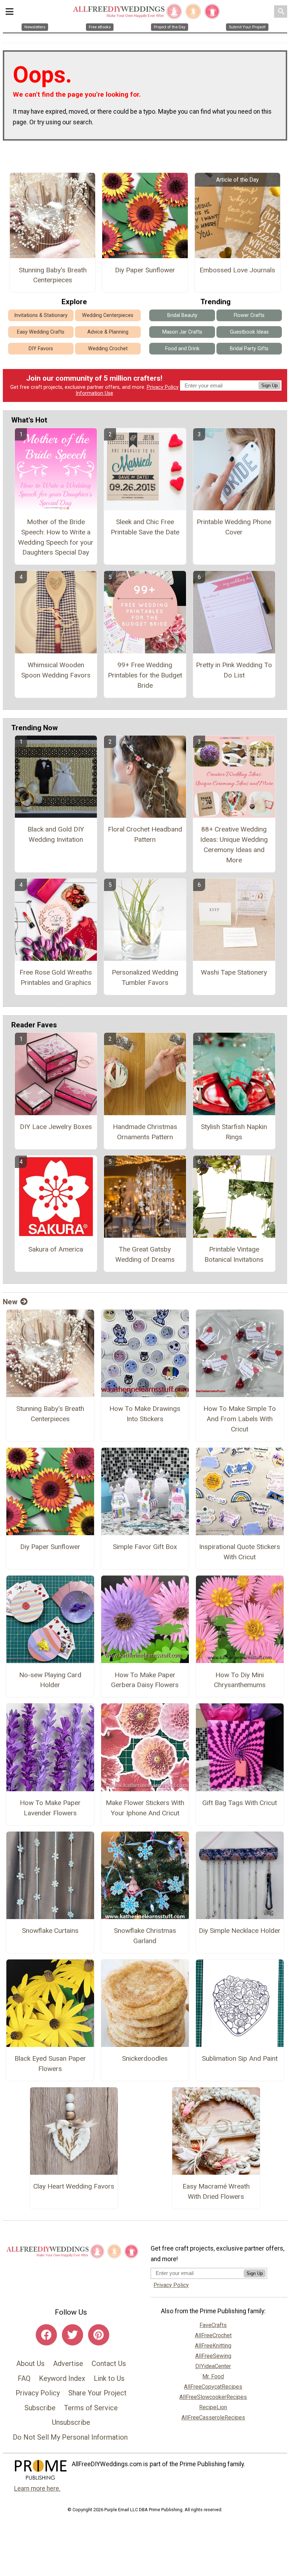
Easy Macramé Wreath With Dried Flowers (216, 2191)
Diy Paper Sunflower (145, 270)
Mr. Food (213, 2376)
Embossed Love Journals (237, 270)
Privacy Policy (163, 387)
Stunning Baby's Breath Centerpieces (53, 275)
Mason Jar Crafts (182, 332)
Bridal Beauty (182, 315)
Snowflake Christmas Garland (145, 1936)
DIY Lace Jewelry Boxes (56, 1127)
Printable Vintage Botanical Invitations (234, 1254)
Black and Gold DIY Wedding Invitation (56, 834)
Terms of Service (91, 2408)
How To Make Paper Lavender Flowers (50, 1808)
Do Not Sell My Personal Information (70, 2437)
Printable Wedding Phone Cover (234, 527)
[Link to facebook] (46, 2335)
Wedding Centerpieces (108, 315)
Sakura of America (56, 1249)
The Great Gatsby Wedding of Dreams (145, 1254)
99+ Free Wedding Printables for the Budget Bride (145, 675)
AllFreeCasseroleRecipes (213, 2418)
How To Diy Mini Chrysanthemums (240, 1680)
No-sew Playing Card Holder (50, 1680)
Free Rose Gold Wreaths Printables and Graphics (56, 977)
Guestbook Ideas (249, 332)
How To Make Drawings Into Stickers (145, 1414)
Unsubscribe (71, 2422)
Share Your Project (97, 2393)
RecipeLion (213, 2407)
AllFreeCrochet (213, 2335)
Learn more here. (37, 2489)
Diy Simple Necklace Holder (240, 1931)
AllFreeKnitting (213, 2346)
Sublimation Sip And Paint (240, 2058)
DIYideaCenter (213, 2366)
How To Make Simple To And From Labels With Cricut (240, 1419)
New (10, 1302)
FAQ (24, 2378)
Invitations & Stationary (41, 315)
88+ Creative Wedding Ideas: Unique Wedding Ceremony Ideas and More (234, 844)
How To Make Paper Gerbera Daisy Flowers (145, 1680)
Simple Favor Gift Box (145, 1547)
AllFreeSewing (213, 2356)
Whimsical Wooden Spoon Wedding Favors (56, 670)
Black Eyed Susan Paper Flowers (50, 2064)
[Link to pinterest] (99, 2335)
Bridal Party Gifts (249, 349)
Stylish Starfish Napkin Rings (234, 1132)
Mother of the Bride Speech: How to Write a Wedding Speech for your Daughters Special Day (56, 537)
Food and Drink (182, 349)
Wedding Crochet (108, 349)
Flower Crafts (249, 315)
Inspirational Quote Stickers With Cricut (240, 1552)
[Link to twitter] (72, 2335)
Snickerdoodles (145, 2058)
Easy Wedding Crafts (41, 332)
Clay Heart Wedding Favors (74, 2186)
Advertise (68, 2364)
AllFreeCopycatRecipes (213, 2387)
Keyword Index (62, 2378)
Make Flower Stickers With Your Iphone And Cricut (145, 1808)
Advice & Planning (108, 332)
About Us (30, 2364)
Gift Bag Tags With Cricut (240, 1803)
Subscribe (40, 2408)
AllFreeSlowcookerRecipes (213, 2397)
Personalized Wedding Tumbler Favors (145, 977)
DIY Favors (41, 349)
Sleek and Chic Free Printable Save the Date (145, 527)
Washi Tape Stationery (234, 972)
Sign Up (269, 385)
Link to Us (109, 2378)
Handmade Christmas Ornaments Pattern (145, 1132)
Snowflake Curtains (50, 1931)
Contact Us (109, 2364)
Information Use (94, 393)
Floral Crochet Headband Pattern (145, 834)
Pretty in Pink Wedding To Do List (234, 670)
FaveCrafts (213, 2325)
